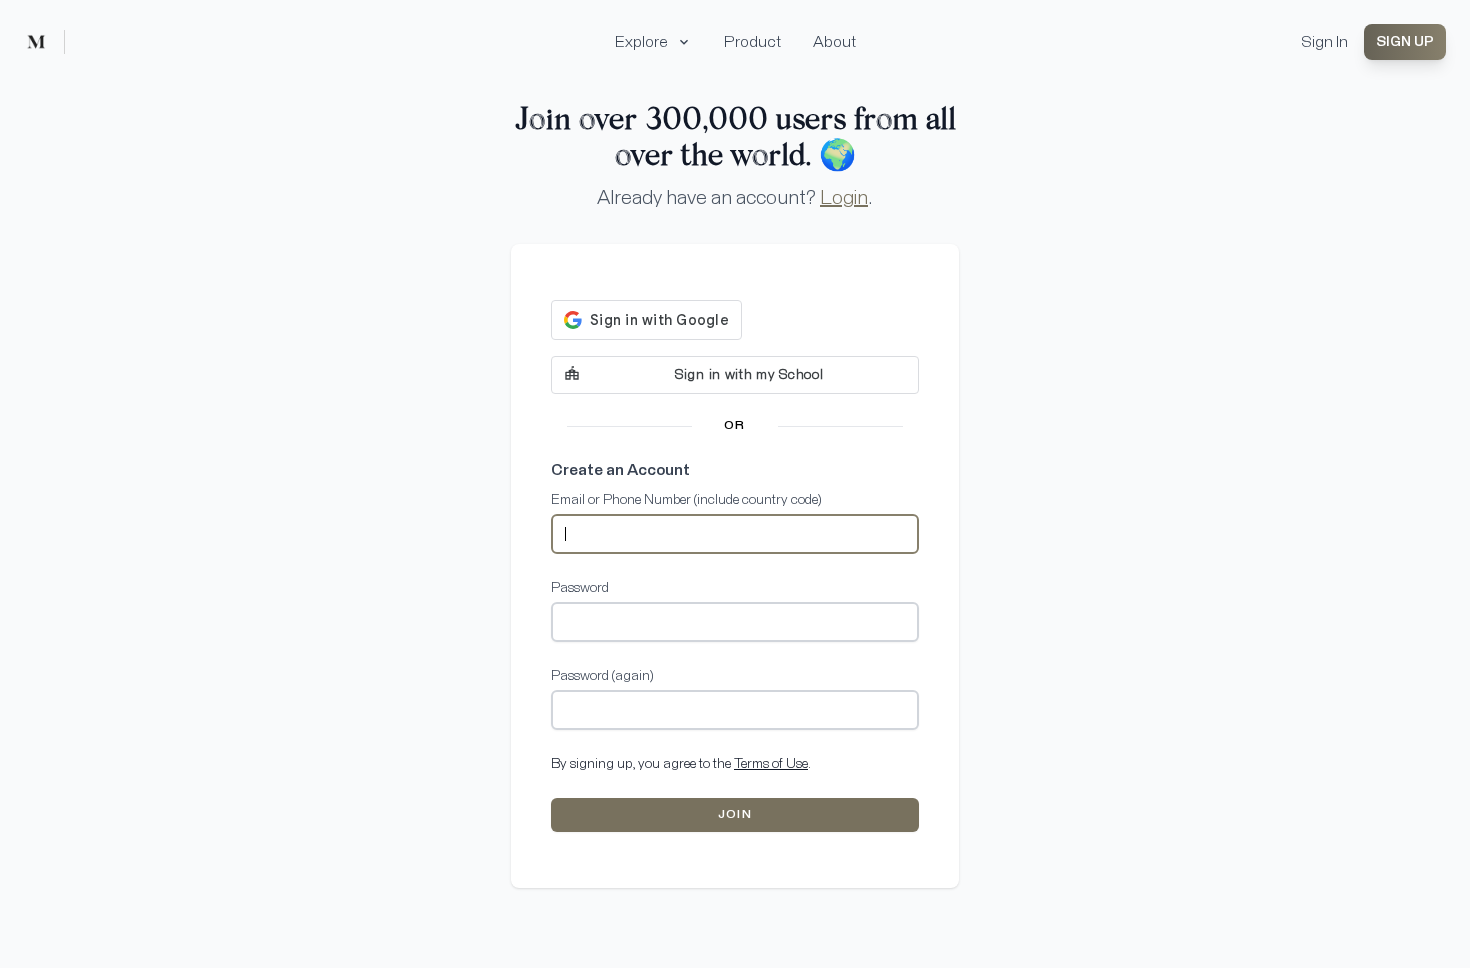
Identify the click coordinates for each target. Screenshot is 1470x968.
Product (752, 42)
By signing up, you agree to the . (681, 764)
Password (580, 588)
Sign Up (1405, 42)
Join (735, 815)
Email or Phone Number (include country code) (686, 500)
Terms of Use (771, 764)
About (834, 42)
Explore (641, 42)
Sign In (1324, 42)
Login (844, 198)
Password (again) (602, 676)
